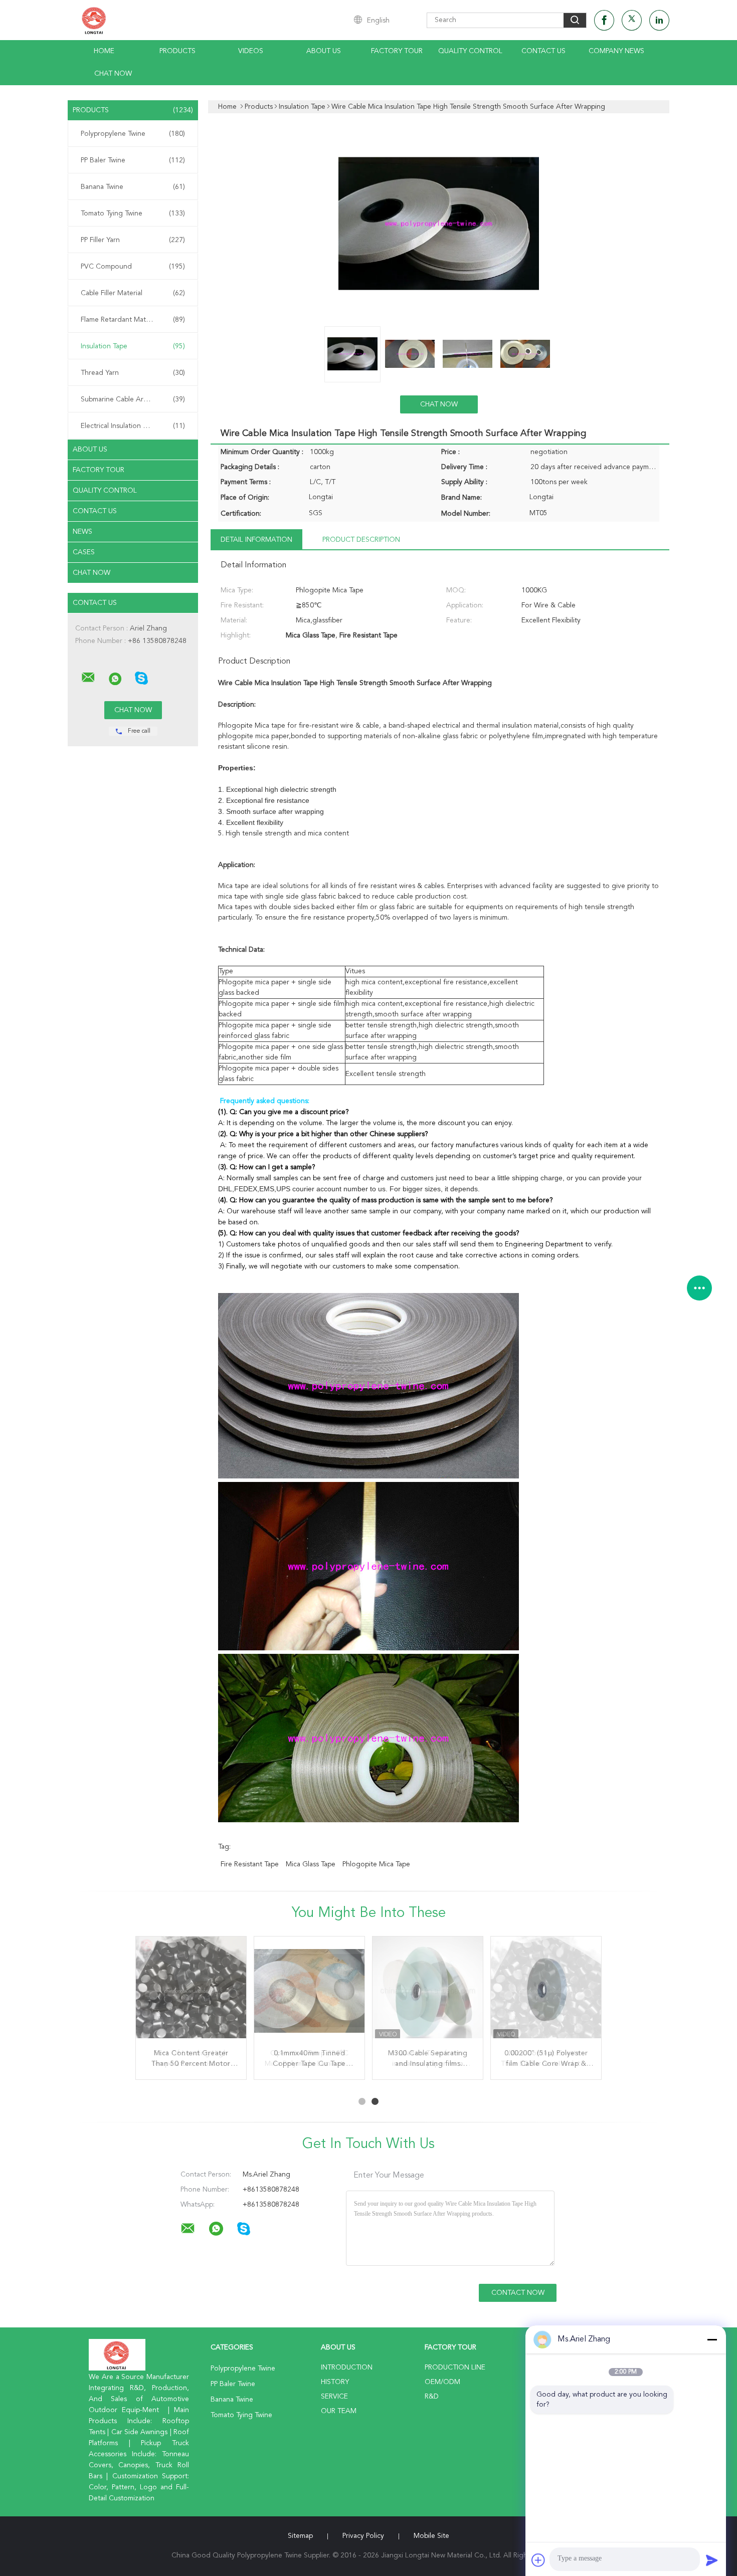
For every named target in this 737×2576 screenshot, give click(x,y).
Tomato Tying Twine (133, 213)
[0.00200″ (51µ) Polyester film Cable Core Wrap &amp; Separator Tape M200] (546, 1992)
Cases (84, 552)
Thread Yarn (133, 373)
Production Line (455, 2368)
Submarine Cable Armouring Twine (135, 399)
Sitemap (300, 2536)
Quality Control (470, 51)
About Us (324, 51)
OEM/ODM (442, 2382)
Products (177, 51)
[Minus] (712, 2339)
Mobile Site (431, 2536)
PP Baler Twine (133, 160)
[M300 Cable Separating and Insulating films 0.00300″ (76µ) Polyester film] (428, 1992)
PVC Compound (133, 267)
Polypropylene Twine (133, 134)
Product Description (361, 540)
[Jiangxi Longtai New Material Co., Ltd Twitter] (632, 20)
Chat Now (113, 74)
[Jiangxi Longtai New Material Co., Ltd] (88, 678)
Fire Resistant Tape (250, 1864)
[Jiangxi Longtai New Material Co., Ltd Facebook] (604, 20)
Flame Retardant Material (133, 320)
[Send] (712, 2560)
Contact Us (543, 51)
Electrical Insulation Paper (133, 426)
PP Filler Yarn (133, 240)
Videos (251, 51)
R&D (432, 2397)
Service (334, 2397)
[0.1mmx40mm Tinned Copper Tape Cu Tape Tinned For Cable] (309, 1992)
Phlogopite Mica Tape (376, 1864)
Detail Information (256, 540)
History (335, 2382)
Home (104, 51)
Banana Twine (133, 187)
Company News (616, 51)
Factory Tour (397, 51)
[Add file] (538, 2560)
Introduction (347, 2368)
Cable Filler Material (133, 293)
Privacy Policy (363, 2536)
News (82, 532)
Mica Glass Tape (311, 1864)
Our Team (339, 2411)
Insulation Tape (133, 346)
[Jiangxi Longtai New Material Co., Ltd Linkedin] (659, 20)
